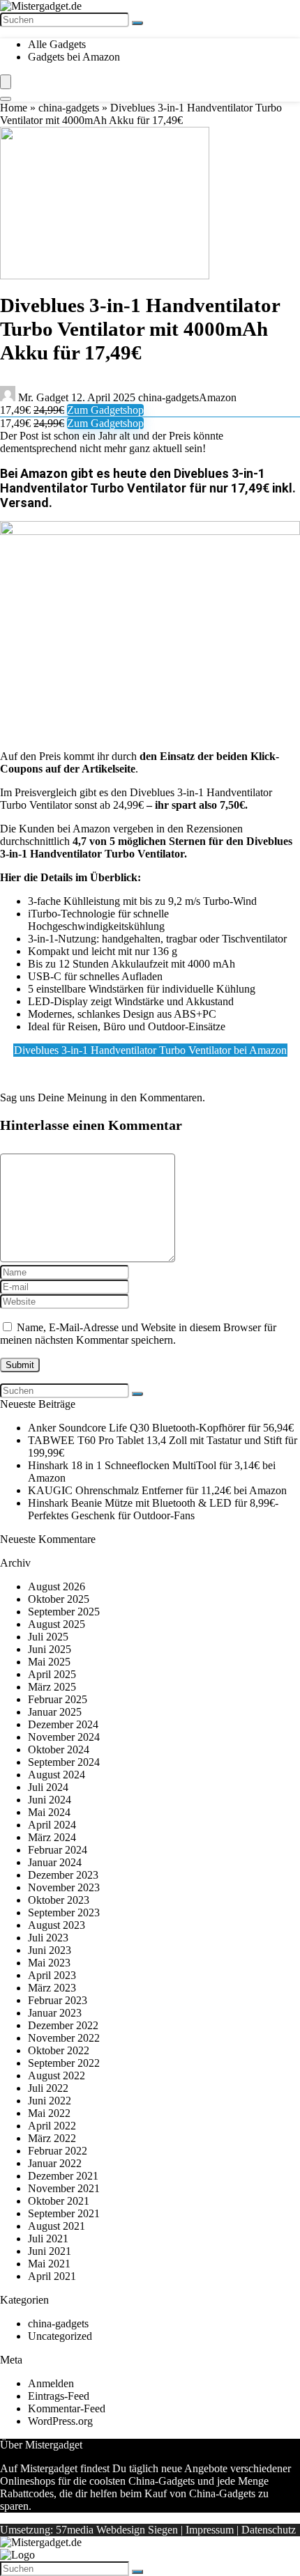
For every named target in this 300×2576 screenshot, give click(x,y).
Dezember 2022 (63, 2025)
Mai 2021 (49, 2264)
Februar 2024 (58, 1850)
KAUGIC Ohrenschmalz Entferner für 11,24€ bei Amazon (157, 1490)
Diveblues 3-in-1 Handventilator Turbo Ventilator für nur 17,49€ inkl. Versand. (148, 488)
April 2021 (52, 2276)
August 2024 (57, 1775)
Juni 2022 (50, 2101)
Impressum (210, 2530)
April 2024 (52, 1825)
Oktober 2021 (59, 2201)
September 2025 (64, 1612)
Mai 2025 (49, 1662)
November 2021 (64, 2188)
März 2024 (52, 1837)
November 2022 (64, 2038)
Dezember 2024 (63, 1724)
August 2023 (57, 1925)
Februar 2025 (58, 1699)
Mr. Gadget (43, 397)
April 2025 (52, 1674)
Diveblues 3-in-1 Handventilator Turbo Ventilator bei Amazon (150, 1050)
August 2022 (57, 2075)
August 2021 (57, 2226)
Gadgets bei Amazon (74, 57)
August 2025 (57, 1624)
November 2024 (64, 1737)
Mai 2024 (49, 1812)
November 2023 (64, 1887)
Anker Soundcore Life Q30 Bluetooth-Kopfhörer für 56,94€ (161, 1428)
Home (14, 108)
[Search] (6, 99)
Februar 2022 (58, 2151)
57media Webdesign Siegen (117, 2530)
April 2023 (52, 1975)
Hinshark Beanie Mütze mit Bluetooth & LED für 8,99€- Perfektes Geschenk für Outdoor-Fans (153, 1509)
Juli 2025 (48, 1637)
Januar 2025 (55, 1712)
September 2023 (64, 1912)
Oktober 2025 (59, 1599)
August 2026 (57, 1586)
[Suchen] (137, 23)
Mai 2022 (49, 2113)
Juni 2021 (50, 2251)
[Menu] (6, 82)
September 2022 (64, 2063)
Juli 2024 (48, 1787)
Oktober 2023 (59, 1900)
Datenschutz (269, 2530)
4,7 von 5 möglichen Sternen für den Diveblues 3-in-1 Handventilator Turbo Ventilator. (146, 847)
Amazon (218, 397)
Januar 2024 (55, 1862)
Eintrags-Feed (59, 2396)
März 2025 (52, 1687)
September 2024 (64, 1762)
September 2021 (64, 2213)
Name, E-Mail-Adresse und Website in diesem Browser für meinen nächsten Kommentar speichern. (138, 1334)
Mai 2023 (49, 1963)
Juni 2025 (50, 1649)
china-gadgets (69, 108)
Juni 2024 (50, 1800)
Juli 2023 (48, 1938)
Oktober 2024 (59, 1749)
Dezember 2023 (63, 1875)
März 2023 (52, 1988)
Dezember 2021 (63, 2176)
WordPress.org (60, 2421)
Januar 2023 (55, 2013)
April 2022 (52, 2126)
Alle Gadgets (57, 44)
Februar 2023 (58, 2000)
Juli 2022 (48, 2088)
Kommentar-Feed (67, 2408)
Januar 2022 (55, 2163)
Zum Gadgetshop (105, 410)
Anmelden (51, 2383)
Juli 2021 (48, 2239)
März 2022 (52, 2138)
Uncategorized (60, 2336)
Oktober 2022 (59, 2050)
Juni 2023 (50, 1950)
